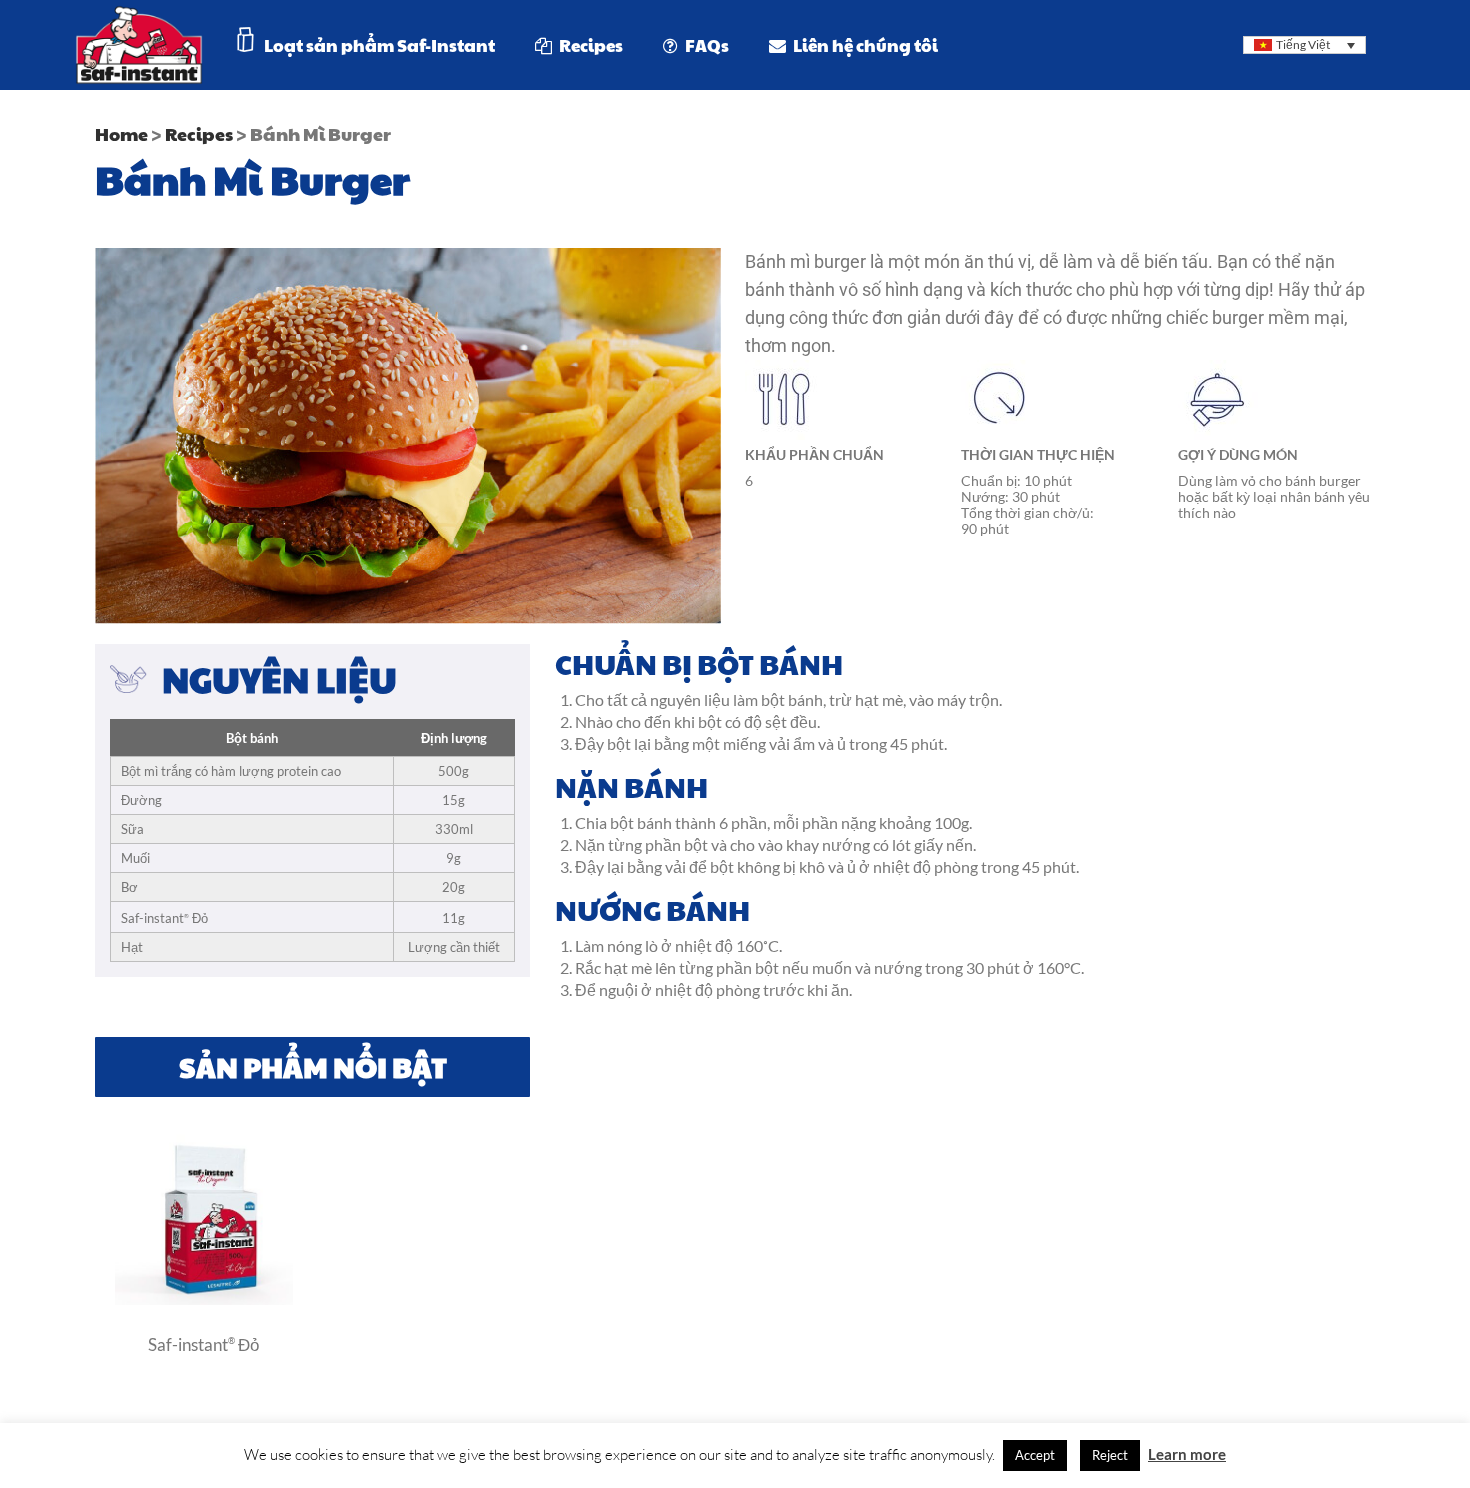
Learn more (1187, 1454)
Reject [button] (1110, 1455)
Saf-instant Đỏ (203, 1344)
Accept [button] (1035, 1455)
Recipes (199, 133)
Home (121, 133)
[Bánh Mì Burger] (204, 1299)
